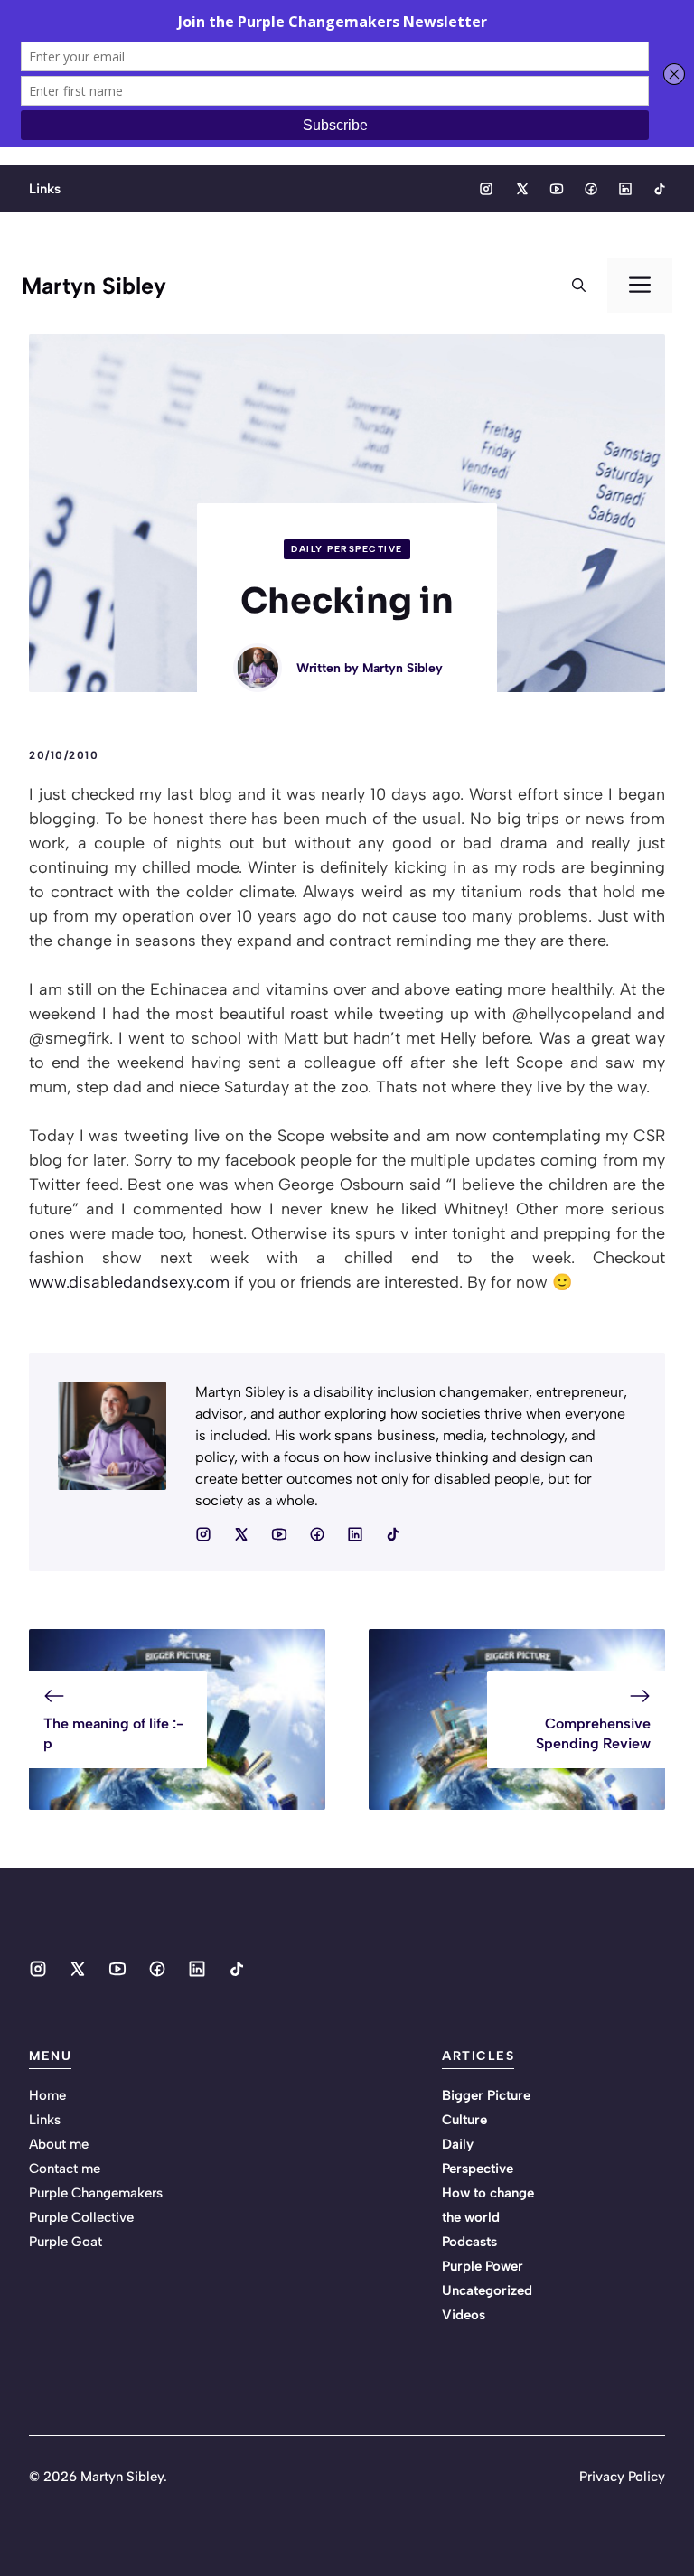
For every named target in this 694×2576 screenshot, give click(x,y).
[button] (579, 286)
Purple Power (483, 2266)
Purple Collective (81, 2217)
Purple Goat (66, 2242)
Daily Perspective (347, 549)
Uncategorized (487, 2290)
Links (45, 189)
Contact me (65, 2169)
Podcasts (469, 2242)
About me (59, 2144)
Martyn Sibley (94, 286)
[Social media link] (486, 189)
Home (47, 2095)
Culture (464, 2120)
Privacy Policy (622, 2477)
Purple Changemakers (96, 2193)
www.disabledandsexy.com (129, 1282)
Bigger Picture (486, 2095)
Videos (464, 2315)
